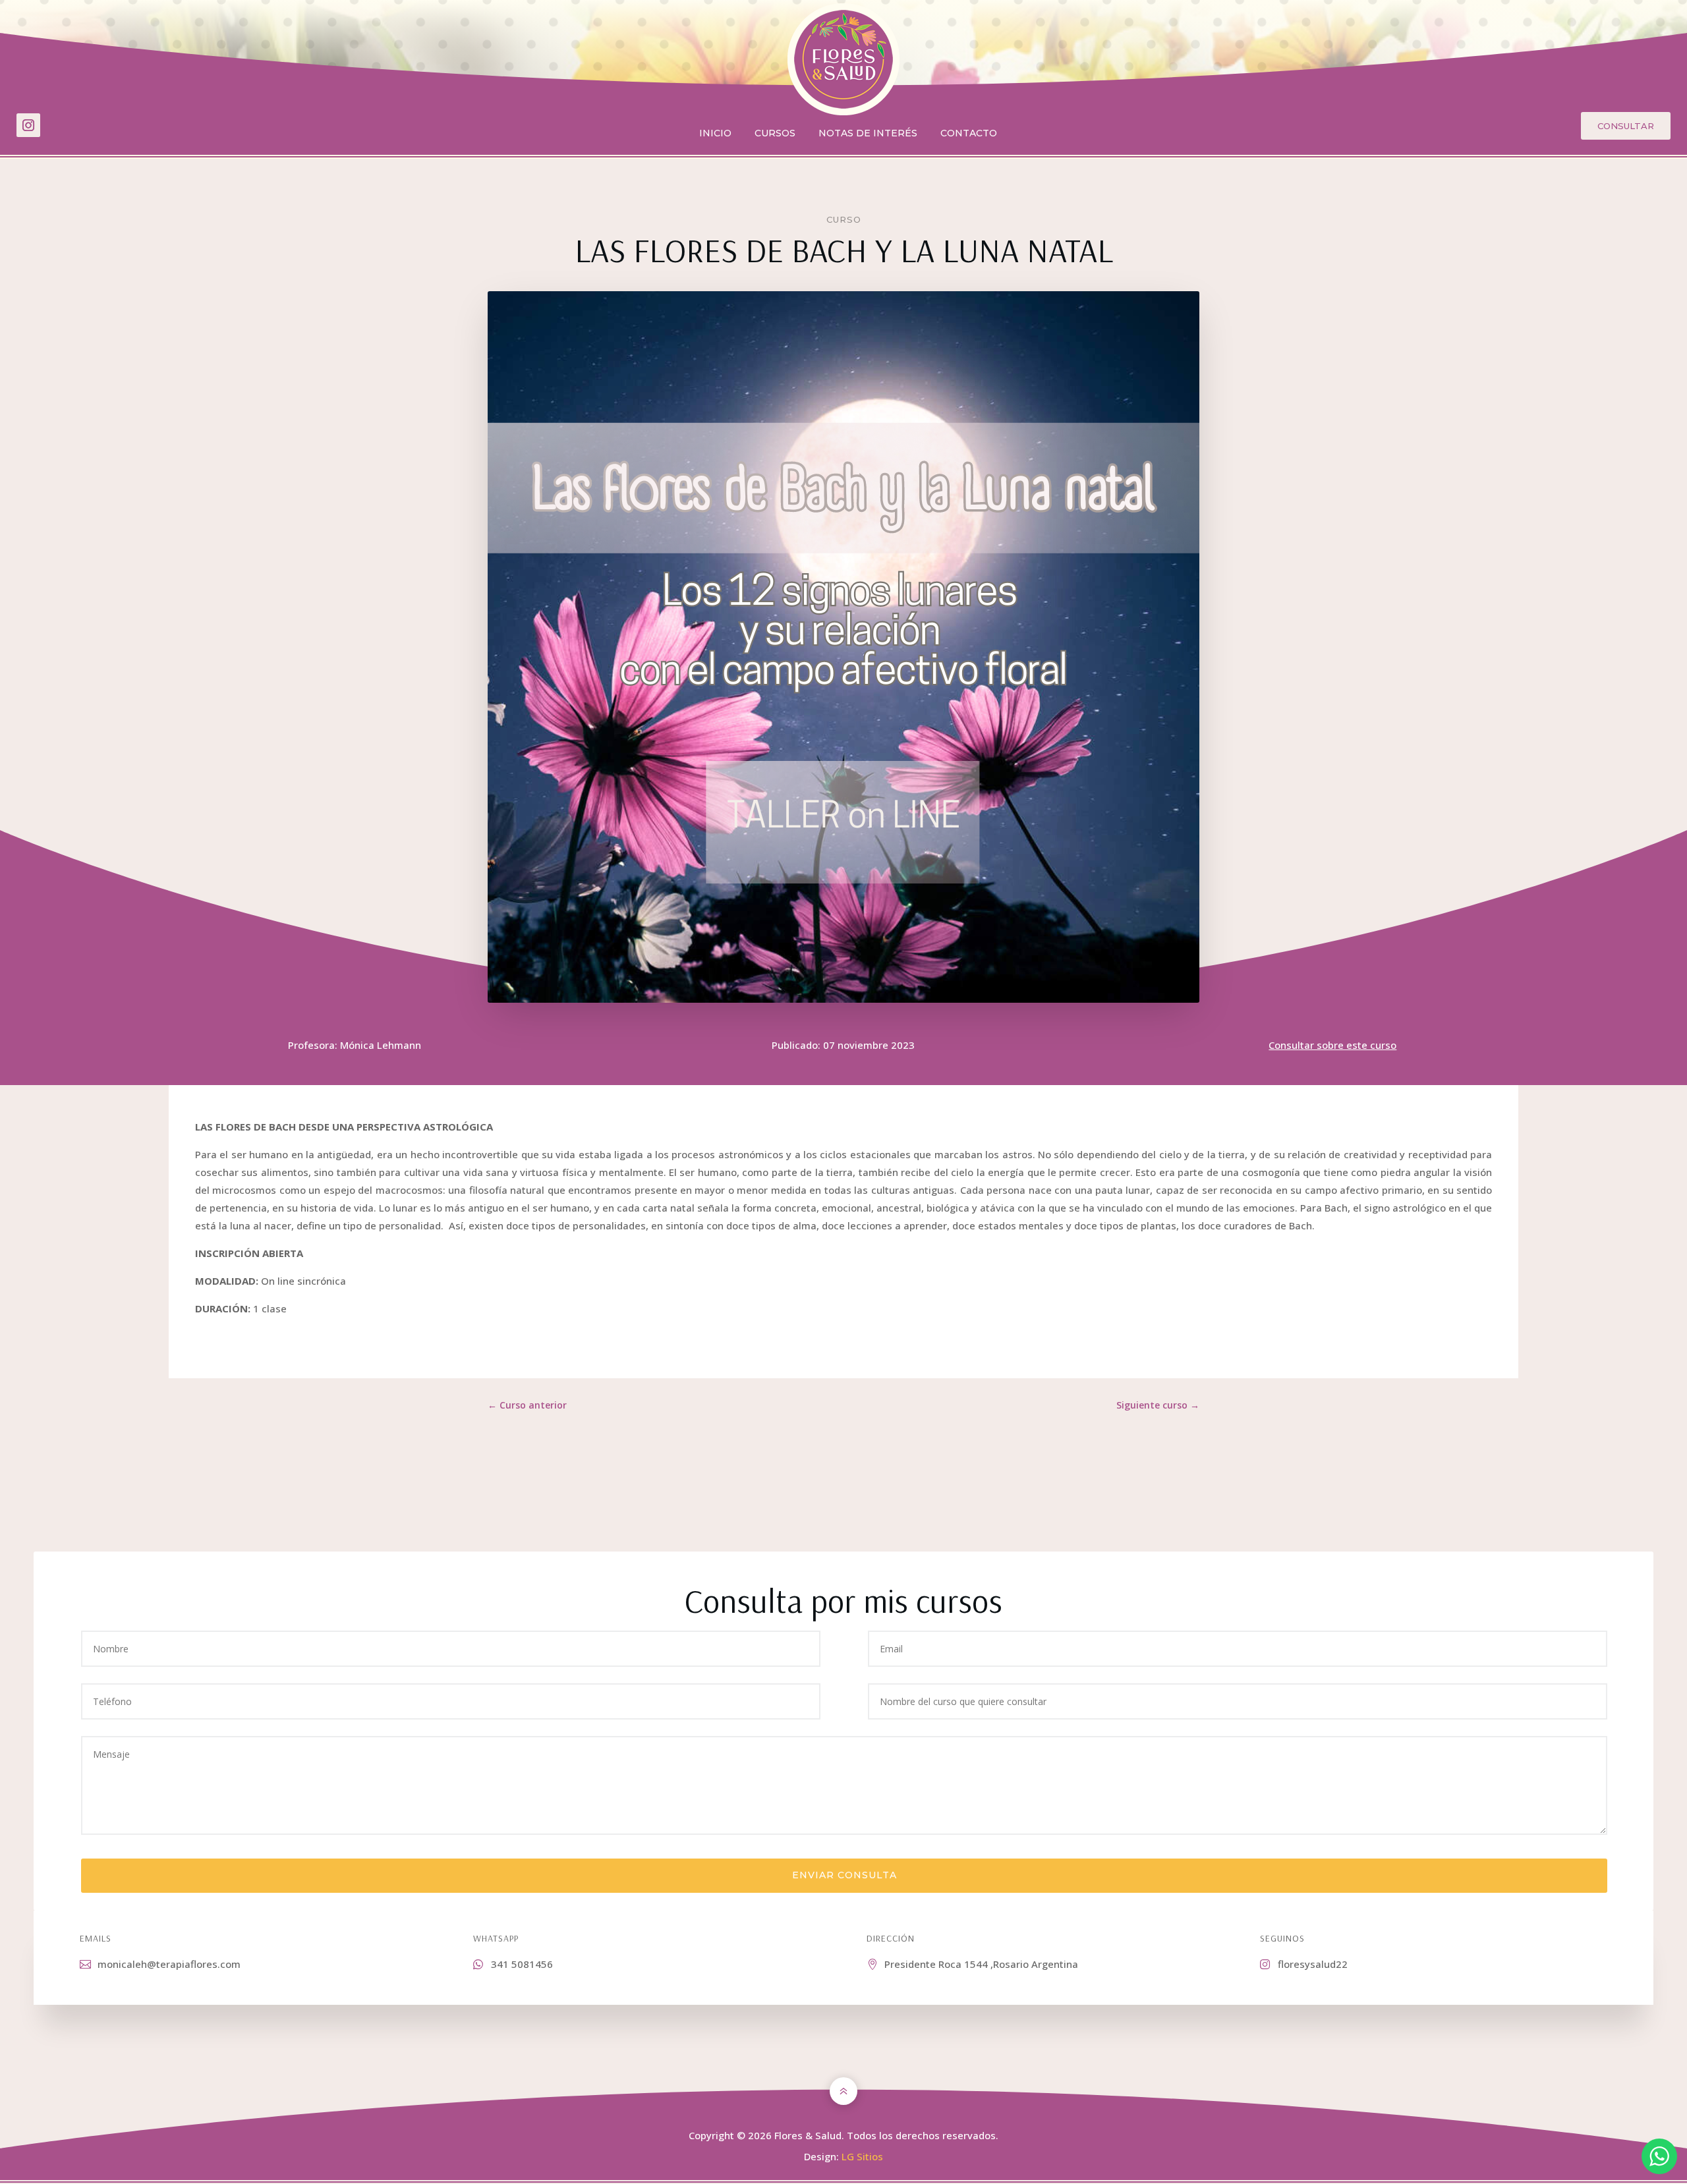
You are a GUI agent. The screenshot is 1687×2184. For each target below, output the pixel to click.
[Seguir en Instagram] (28, 125)
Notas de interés (868, 134)
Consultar (1626, 126)
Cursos (775, 134)
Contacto (969, 134)
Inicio (715, 134)
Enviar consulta (844, 1875)
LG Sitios (862, 2156)
